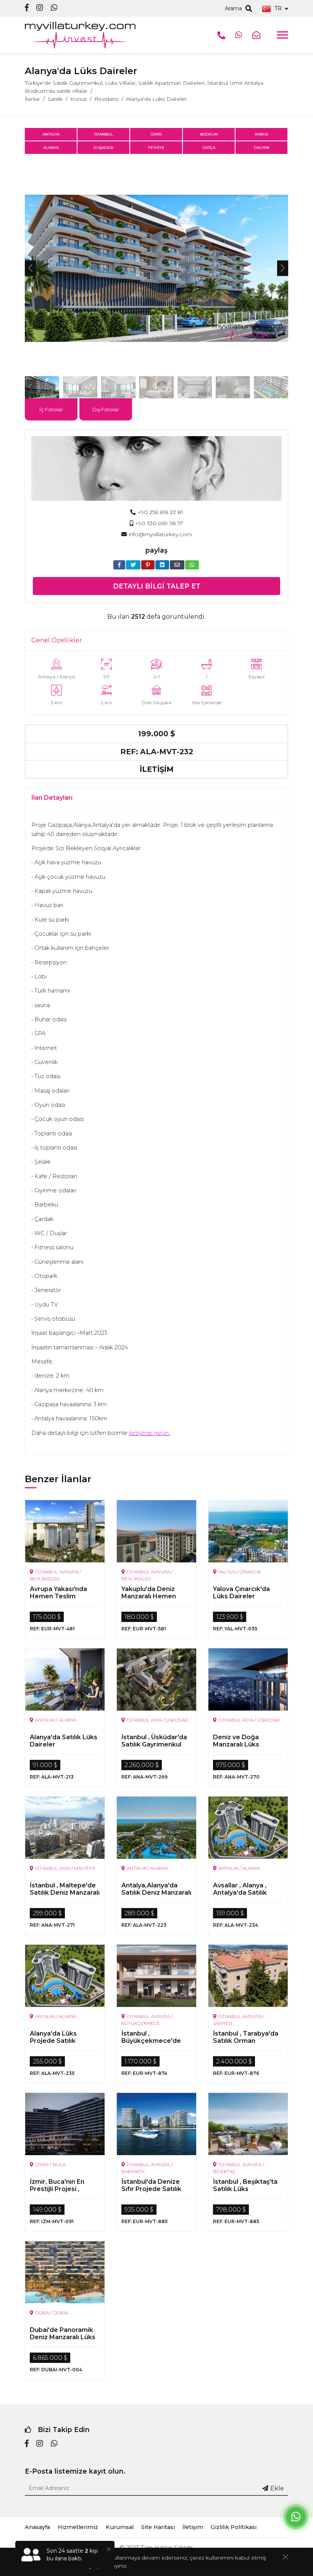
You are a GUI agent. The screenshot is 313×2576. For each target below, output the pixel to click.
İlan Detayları (52, 798)
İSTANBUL (103, 134)
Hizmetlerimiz (78, 2527)
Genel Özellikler (57, 640)
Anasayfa (37, 2527)
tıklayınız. (116, 2566)
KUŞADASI (103, 148)
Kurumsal (120, 2527)
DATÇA (209, 148)
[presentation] (30, 268)
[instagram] (40, 8)
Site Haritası (158, 2527)
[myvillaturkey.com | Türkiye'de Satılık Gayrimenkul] (80, 35)
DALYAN (262, 148)
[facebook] (27, 8)
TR (278, 8)
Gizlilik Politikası (234, 2527)
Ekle (277, 2488)
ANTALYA (51, 134)
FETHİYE (156, 148)
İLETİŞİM (157, 769)
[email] (177, 565)
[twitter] (133, 565)
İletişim (193, 2527)
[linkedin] (162, 565)
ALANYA (51, 148)
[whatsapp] (54, 8)
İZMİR (156, 134)
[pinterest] (148, 565)
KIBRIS (261, 134)
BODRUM (209, 134)
